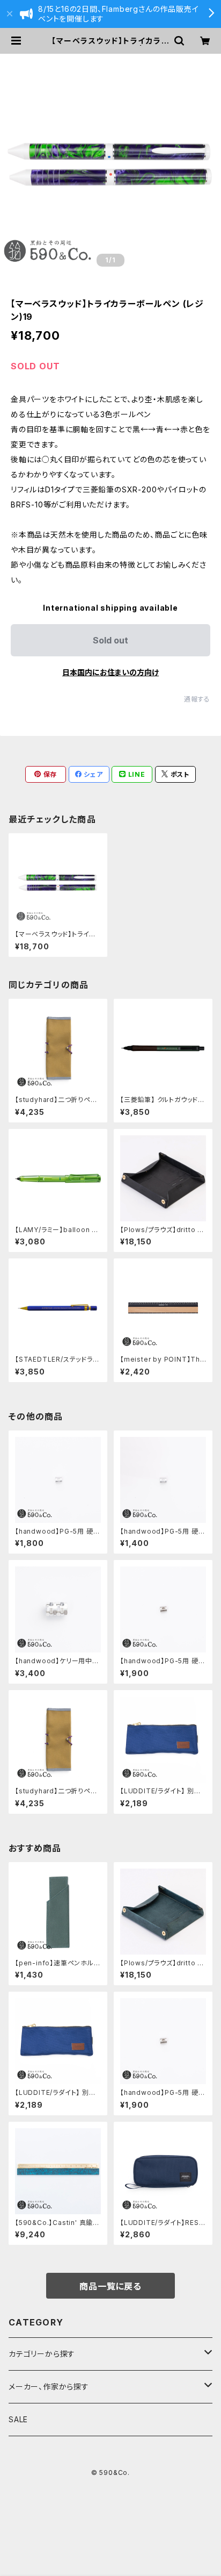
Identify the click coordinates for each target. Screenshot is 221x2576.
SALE (18, 2419)
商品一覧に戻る (110, 2286)
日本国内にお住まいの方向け (110, 672)
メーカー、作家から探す (49, 2387)
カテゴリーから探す (42, 2354)
